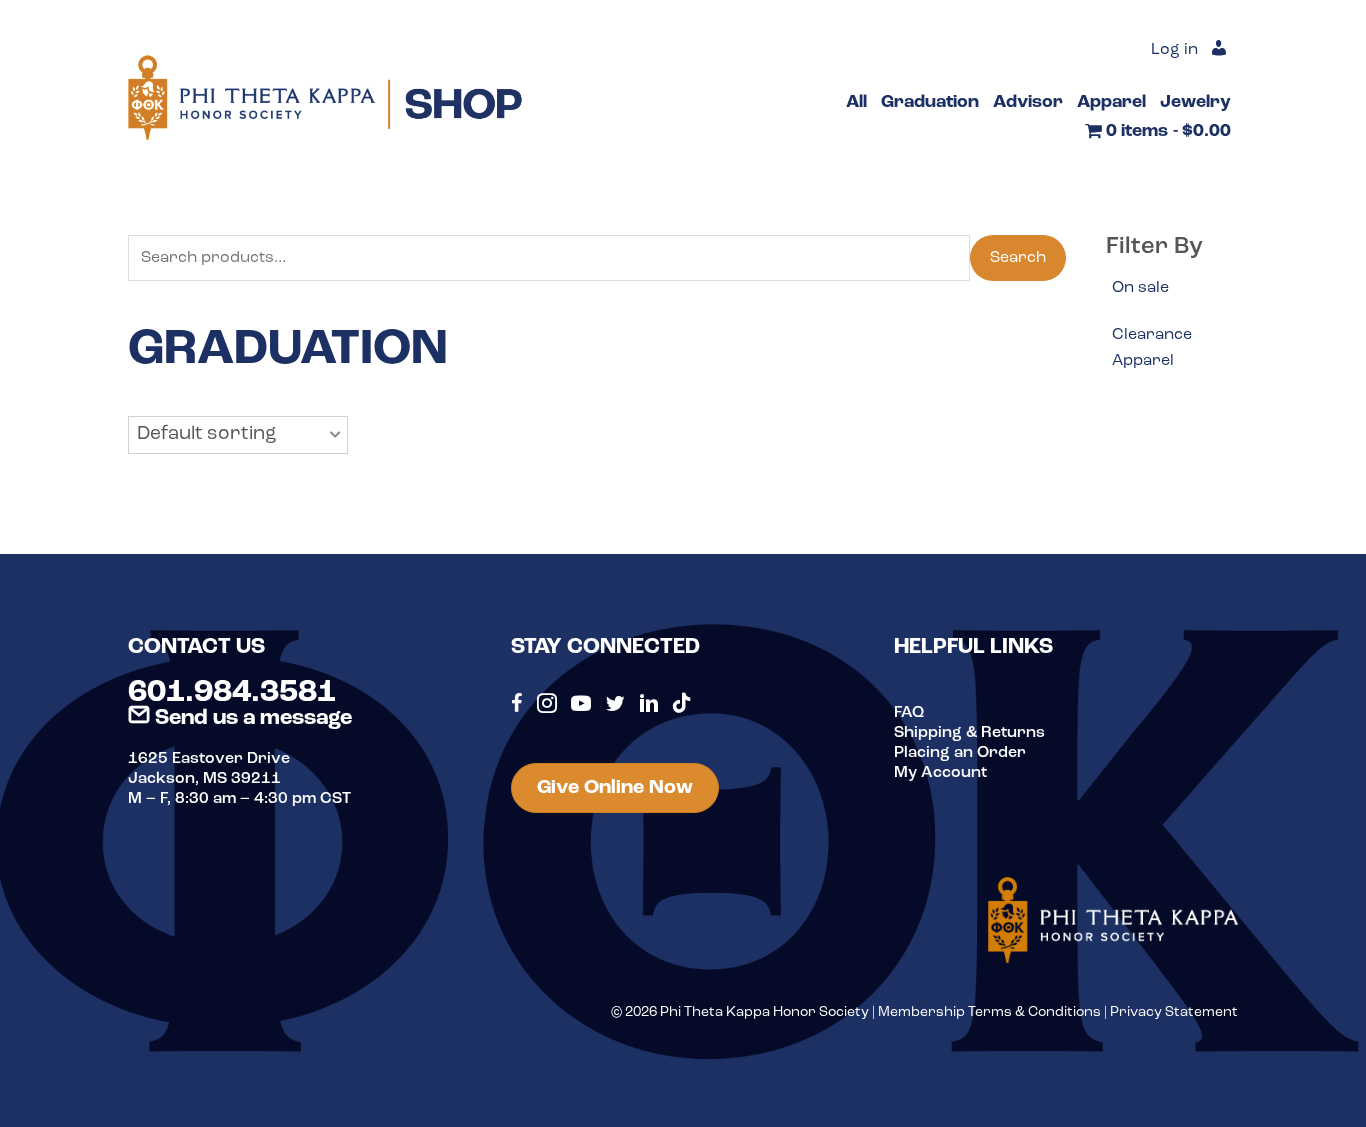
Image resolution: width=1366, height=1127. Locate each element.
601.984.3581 (232, 693)
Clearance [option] (1152, 335)
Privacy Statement (1174, 1012)
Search (1018, 258)
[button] (238, 435)
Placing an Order (960, 753)
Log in (1174, 50)
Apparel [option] (1143, 361)
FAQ (909, 713)
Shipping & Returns (969, 733)
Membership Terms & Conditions (989, 1012)
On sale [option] (1140, 288)
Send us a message (251, 718)
